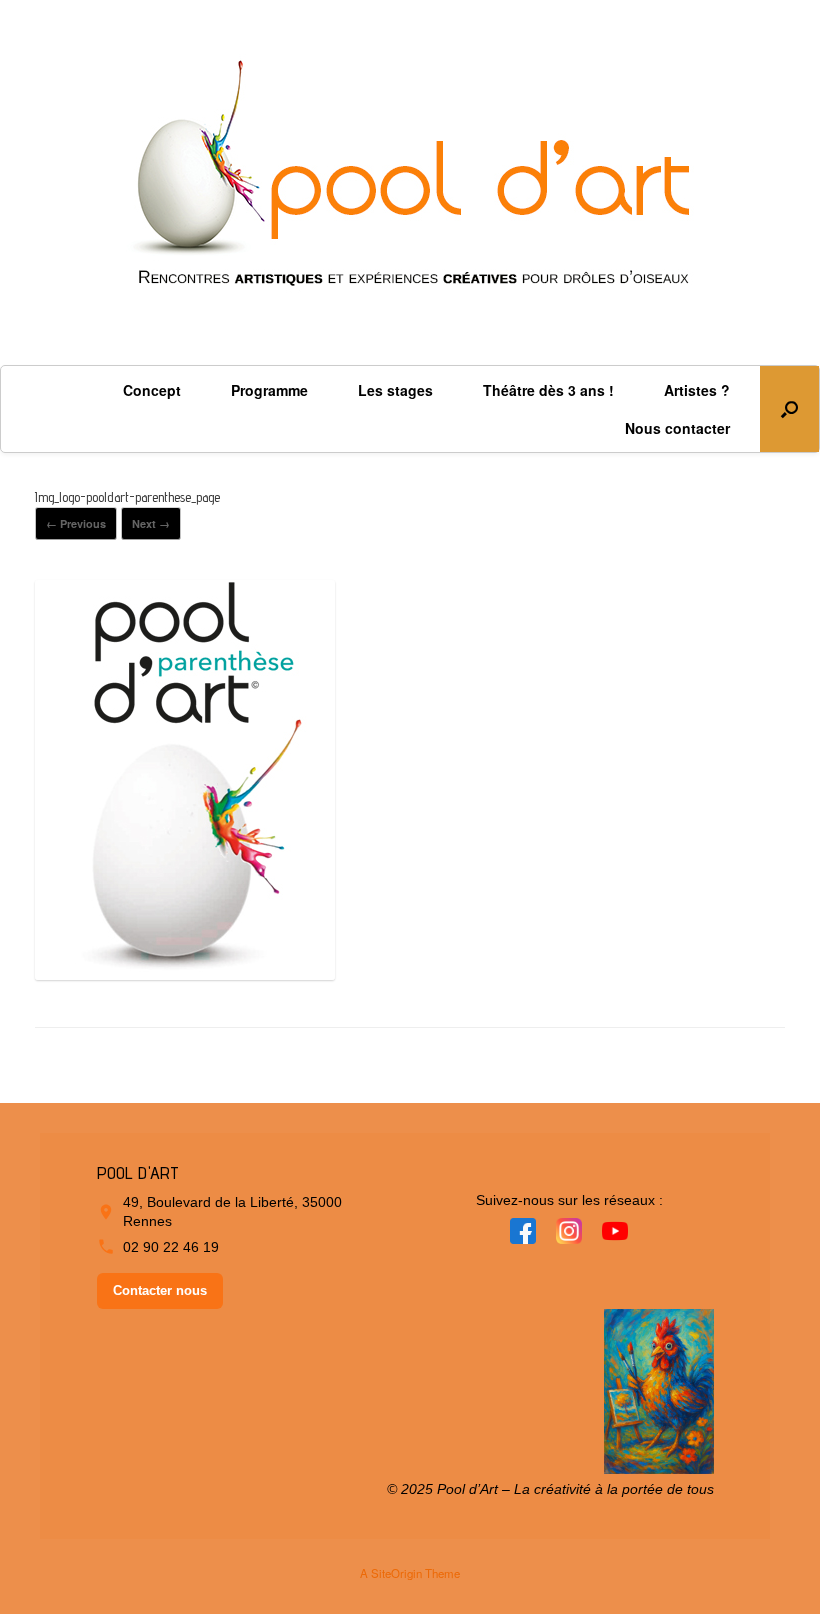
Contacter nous (160, 1290)
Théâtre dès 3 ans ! (548, 390)
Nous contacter (677, 428)
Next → (151, 523)
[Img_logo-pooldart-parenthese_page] (185, 972)
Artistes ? (697, 390)
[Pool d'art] (410, 182)
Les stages (395, 390)
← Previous (76, 523)
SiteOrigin (396, 1573)
